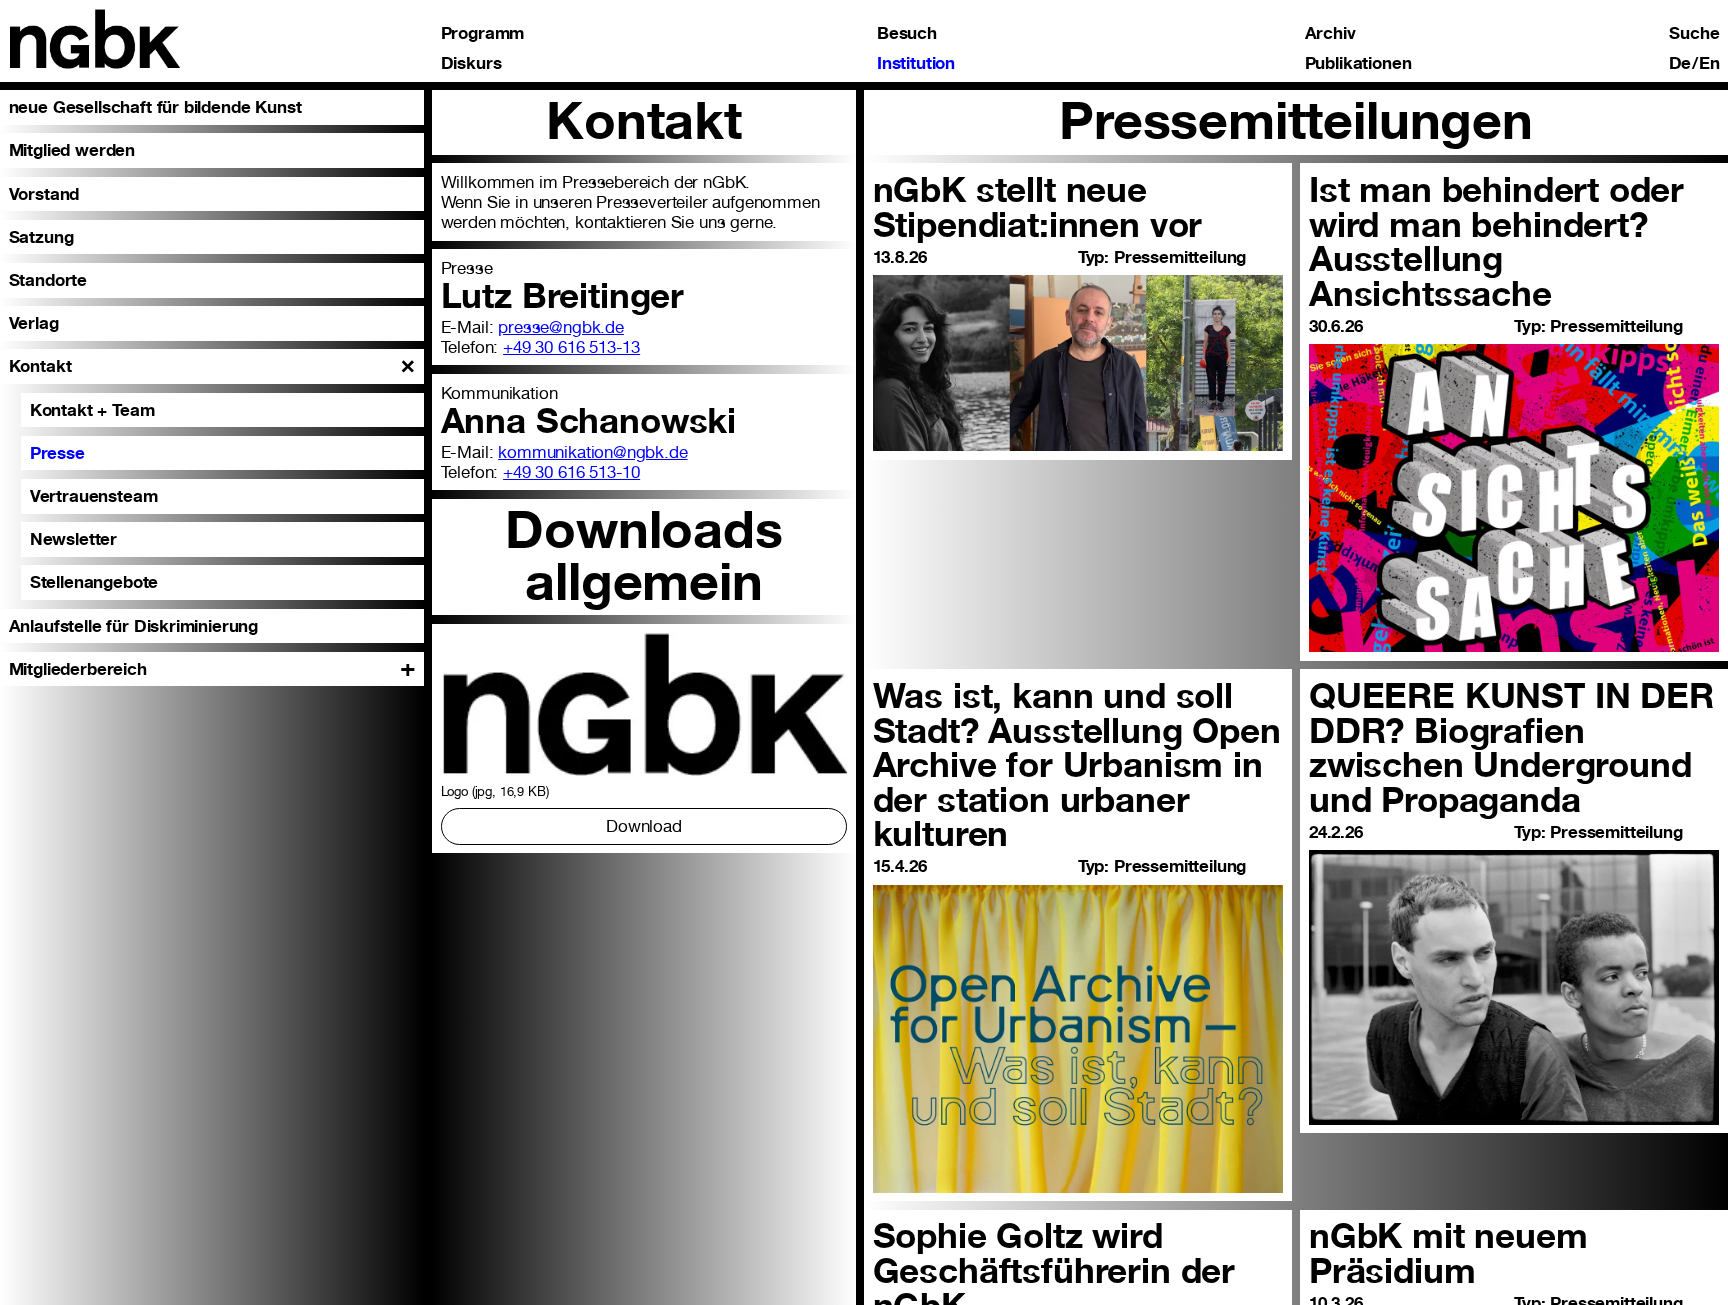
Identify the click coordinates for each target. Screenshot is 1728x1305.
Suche (1694, 32)
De (1680, 62)
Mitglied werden (72, 149)
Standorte (48, 279)
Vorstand (44, 193)
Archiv (1330, 32)
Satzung (41, 236)
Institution (916, 62)
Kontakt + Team (92, 409)
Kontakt (40, 365)
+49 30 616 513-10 (571, 472)
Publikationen (1358, 62)
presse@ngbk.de (561, 327)
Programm (483, 32)
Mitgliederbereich (78, 668)
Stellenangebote (94, 581)
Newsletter (73, 538)
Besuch (907, 32)
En (1709, 62)
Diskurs (471, 62)
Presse (57, 452)
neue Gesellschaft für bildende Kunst (155, 106)
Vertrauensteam (94, 495)
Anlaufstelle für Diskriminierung (133, 625)
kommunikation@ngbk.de (592, 452)
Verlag (34, 322)
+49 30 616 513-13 (571, 347)
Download (644, 826)
